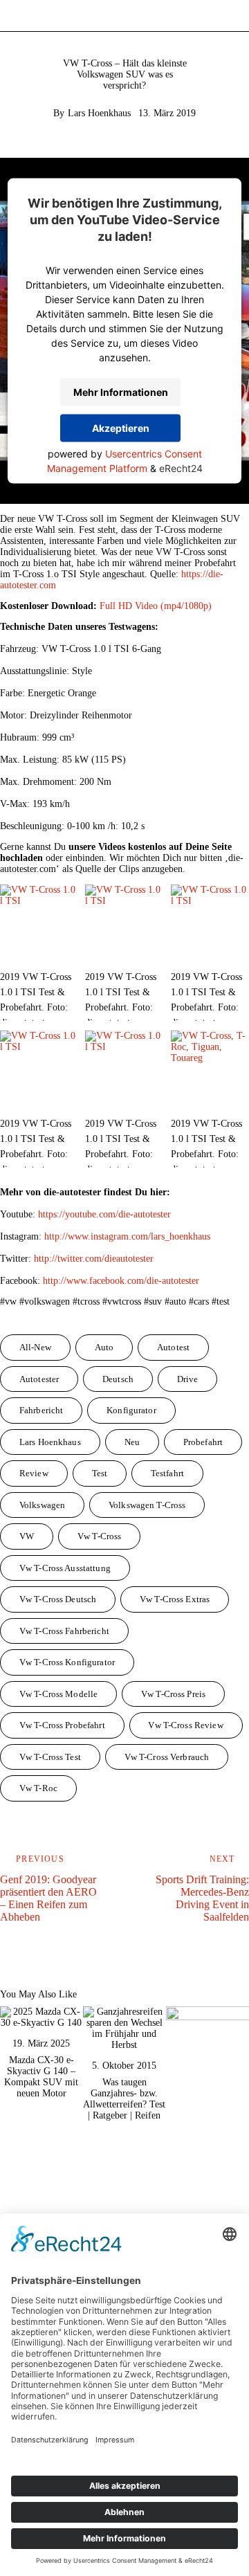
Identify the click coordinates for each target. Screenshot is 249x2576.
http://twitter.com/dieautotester (94, 1259)
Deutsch (118, 1379)
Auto (104, 1347)
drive (188, 1379)
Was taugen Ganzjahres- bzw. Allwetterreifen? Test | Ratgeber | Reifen (124, 2099)
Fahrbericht (41, 1410)
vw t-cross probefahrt (62, 1725)
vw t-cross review (185, 1725)
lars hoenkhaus (50, 1442)
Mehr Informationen (121, 392)
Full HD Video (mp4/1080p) (156, 606)
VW (27, 1536)
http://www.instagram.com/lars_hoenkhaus (127, 1236)
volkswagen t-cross (147, 1505)
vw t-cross (99, 1536)
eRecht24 (181, 468)
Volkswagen (42, 1505)
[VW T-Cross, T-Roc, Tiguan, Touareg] (210, 1070)
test (100, 1473)
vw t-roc (38, 1788)
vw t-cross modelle (58, 1694)
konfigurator (131, 1410)
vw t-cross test (50, 1757)
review (34, 1473)
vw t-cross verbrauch (167, 1757)
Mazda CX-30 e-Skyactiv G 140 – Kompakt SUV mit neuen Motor (41, 2077)
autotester (39, 1379)
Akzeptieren (121, 428)
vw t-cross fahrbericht (64, 1631)
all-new (35, 1347)
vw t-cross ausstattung (65, 1568)
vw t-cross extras (175, 1599)
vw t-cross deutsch (58, 1599)
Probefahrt (203, 1442)
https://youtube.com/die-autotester (104, 1214)
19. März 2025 (41, 2043)
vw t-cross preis (173, 1694)
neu (132, 1442)
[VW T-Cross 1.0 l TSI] (39, 924)
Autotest (173, 1347)
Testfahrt (167, 1473)
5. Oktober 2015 (124, 2066)
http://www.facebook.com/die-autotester (121, 1281)
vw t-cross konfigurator (67, 1662)
